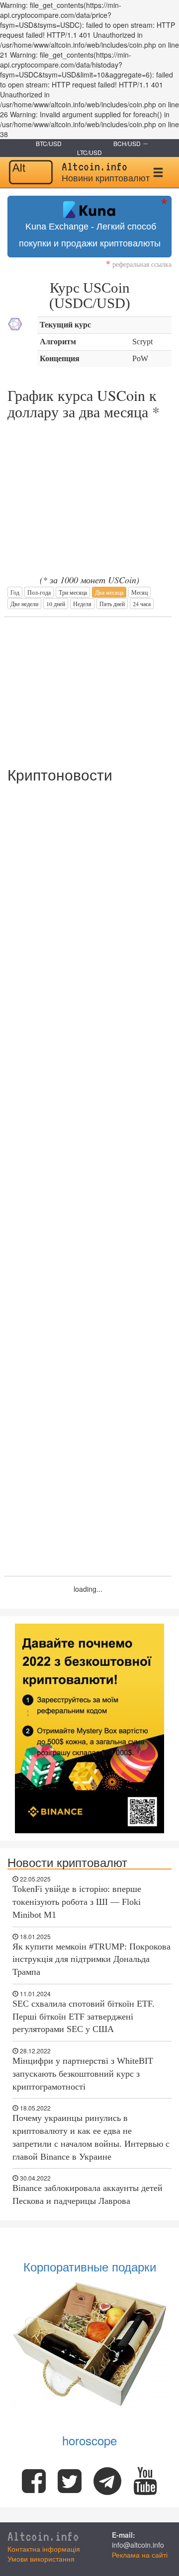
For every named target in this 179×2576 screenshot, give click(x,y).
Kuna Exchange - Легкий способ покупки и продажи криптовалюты (90, 235)
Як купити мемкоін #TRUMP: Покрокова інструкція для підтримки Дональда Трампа (91, 1959)
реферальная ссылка (139, 264)
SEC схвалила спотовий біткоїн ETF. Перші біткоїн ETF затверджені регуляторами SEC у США (84, 2016)
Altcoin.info (43, 2537)
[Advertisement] (88, 687)
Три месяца (73, 592)
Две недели (24, 604)
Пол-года (39, 592)
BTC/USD (49, 143)
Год (15, 592)
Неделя (82, 604)
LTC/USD (89, 152)
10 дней (56, 604)
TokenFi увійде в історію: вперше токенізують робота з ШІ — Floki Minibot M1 (77, 1902)
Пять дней (112, 604)
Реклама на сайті (140, 2555)
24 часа (142, 604)
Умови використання (41, 2559)
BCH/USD (127, 143)
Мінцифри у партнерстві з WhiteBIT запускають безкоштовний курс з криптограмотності (83, 2073)
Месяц (139, 592)
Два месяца (109, 592)
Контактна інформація (44, 2549)
